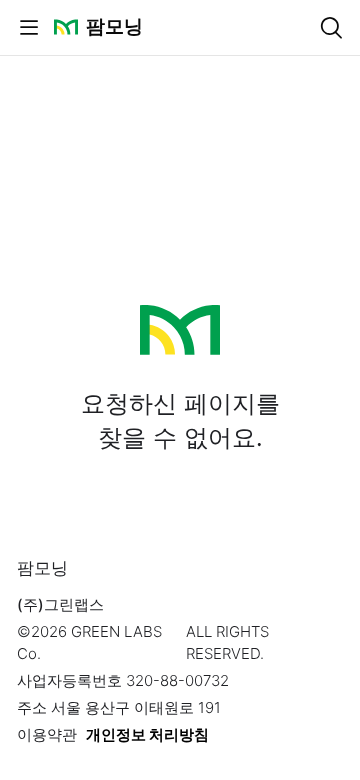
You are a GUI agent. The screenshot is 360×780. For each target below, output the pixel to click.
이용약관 (47, 734)
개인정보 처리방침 (147, 734)
